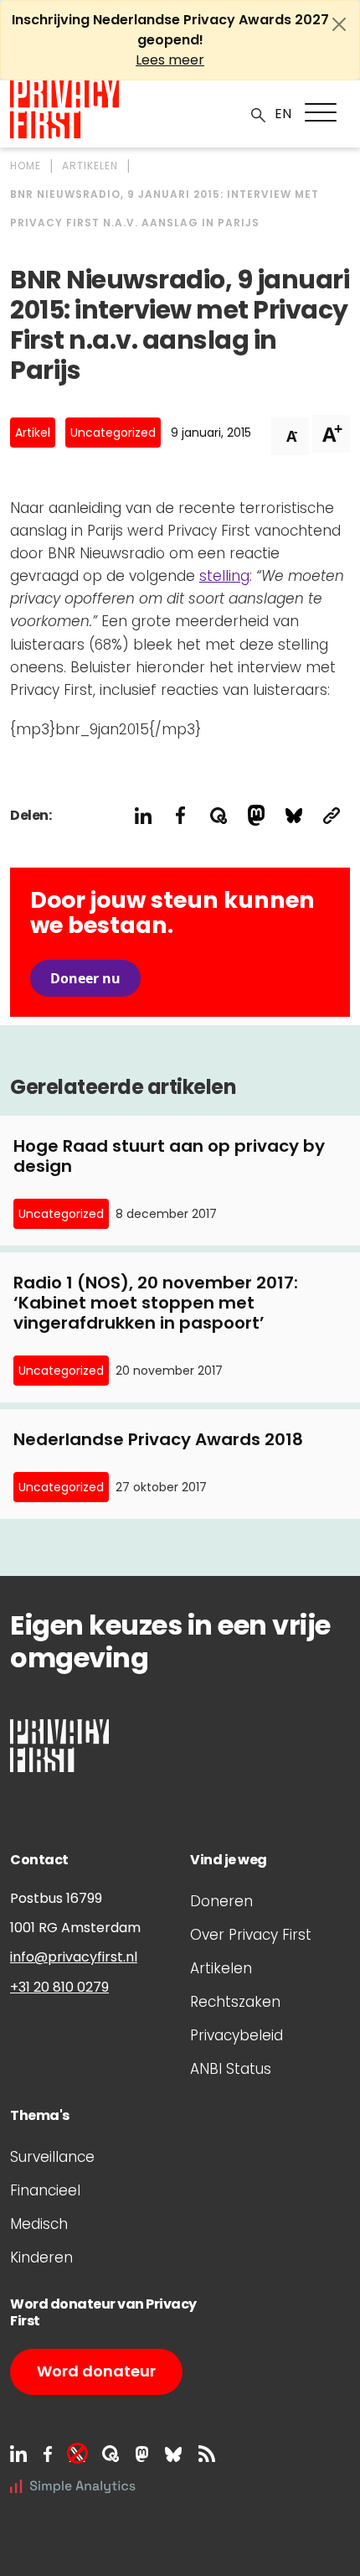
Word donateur (96, 2371)
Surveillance (52, 2157)
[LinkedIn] (18, 2454)
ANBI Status (231, 2069)
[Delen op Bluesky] (293, 815)
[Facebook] (48, 2454)
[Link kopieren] (331, 815)
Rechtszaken (235, 2002)
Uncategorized (113, 433)
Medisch (39, 2224)
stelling (224, 576)
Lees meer (170, 60)
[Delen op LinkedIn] (143, 815)
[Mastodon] (142, 2454)
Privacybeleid (237, 2035)
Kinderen (41, 2257)
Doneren (221, 1901)
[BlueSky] (173, 2454)
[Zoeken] (259, 114)
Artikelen (221, 1968)
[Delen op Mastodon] (256, 815)
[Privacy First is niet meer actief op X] (77, 2454)
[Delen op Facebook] (180, 815)
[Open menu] (321, 112)
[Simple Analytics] (73, 2485)
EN (283, 114)
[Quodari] (111, 2454)
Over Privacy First (251, 1935)
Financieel (45, 2190)
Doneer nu (85, 978)
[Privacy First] (64, 109)
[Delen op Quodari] (218, 815)
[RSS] (207, 2454)
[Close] (339, 24)
